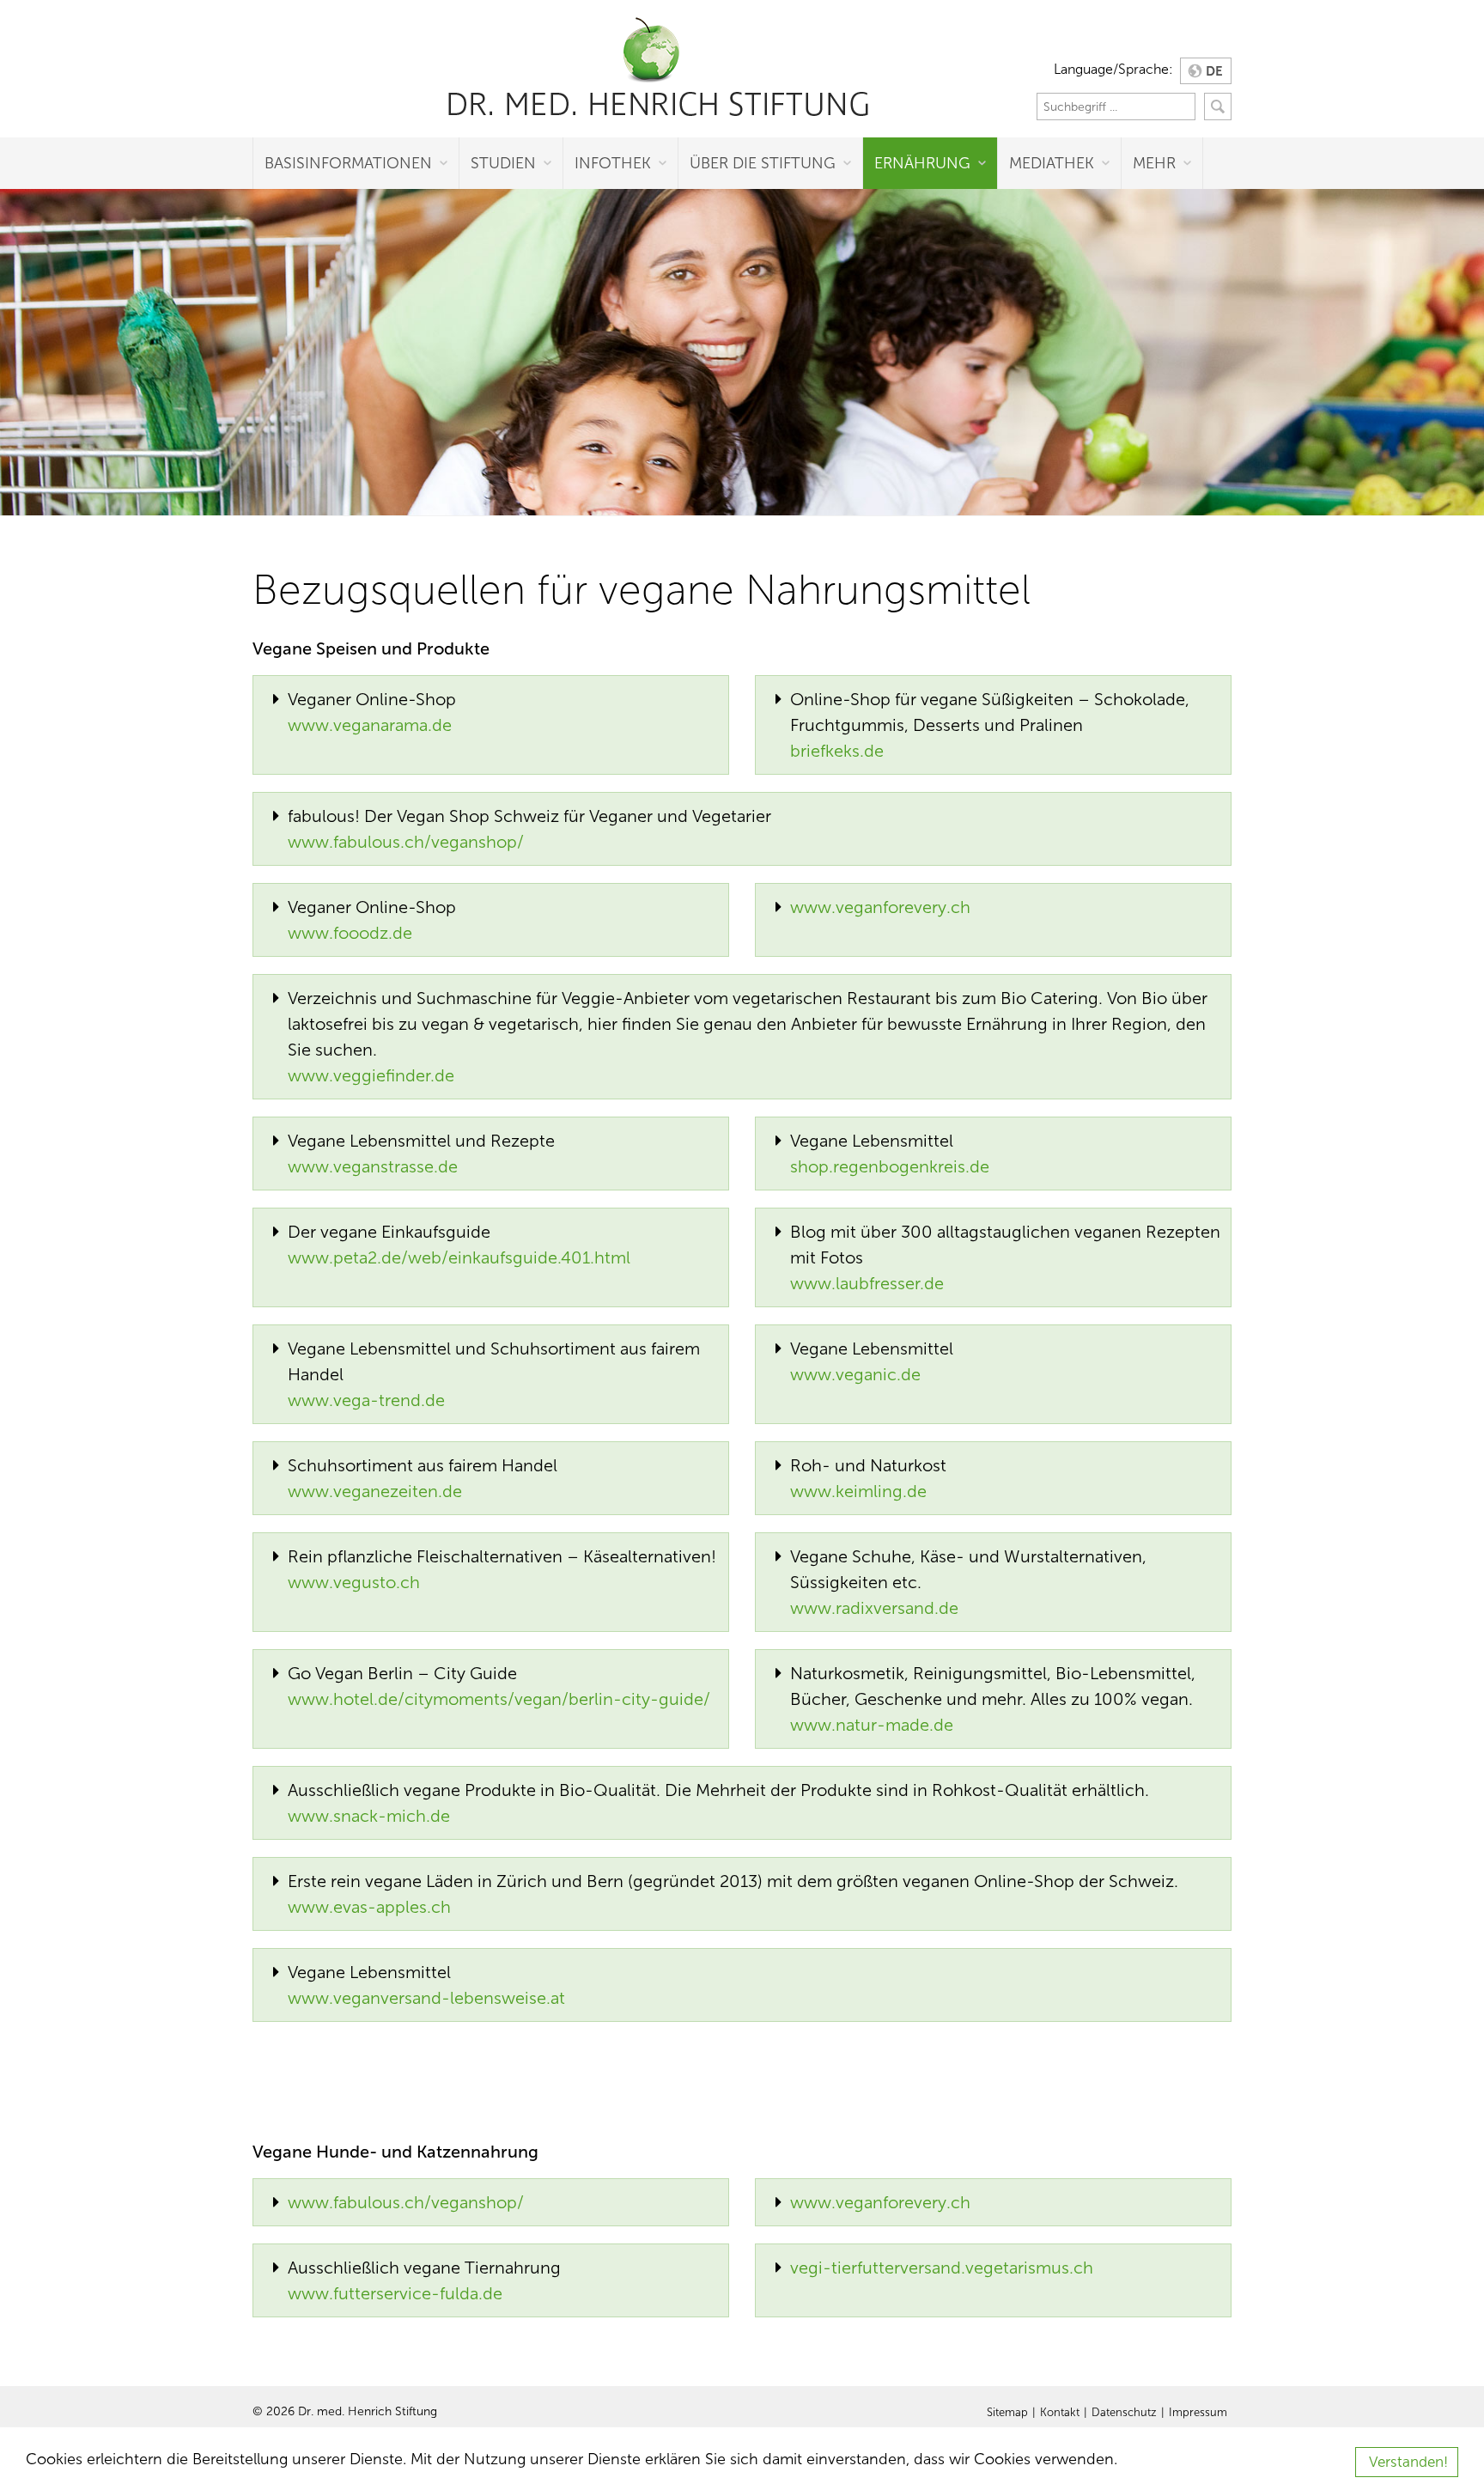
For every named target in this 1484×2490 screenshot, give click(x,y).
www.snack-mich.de (369, 1816)
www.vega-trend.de (366, 1400)
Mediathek (1052, 163)
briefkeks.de (837, 751)
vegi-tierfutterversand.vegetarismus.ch (942, 2268)
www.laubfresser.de (867, 1283)
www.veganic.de (855, 1374)
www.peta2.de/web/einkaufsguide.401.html (459, 1257)
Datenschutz (1124, 2413)
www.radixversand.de (874, 1608)
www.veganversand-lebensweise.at (426, 1998)
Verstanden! (1408, 2462)
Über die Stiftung (763, 163)
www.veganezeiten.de (375, 1491)
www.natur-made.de (872, 1725)
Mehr (1154, 163)
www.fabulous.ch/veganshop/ (406, 842)
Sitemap (1007, 2413)
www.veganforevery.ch (880, 907)
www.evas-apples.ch (369, 1907)
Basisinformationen (348, 163)
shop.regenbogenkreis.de (890, 1166)
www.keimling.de (858, 1491)
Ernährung (922, 163)
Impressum (1198, 2413)
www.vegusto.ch (354, 1582)
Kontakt (1060, 2413)
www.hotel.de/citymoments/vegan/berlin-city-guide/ (499, 1699)
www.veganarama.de (370, 725)
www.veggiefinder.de (371, 1075)
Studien (503, 163)
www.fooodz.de (350, 933)
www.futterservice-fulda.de (395, 2293)
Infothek (613, 163)
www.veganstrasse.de (373, 1166)
